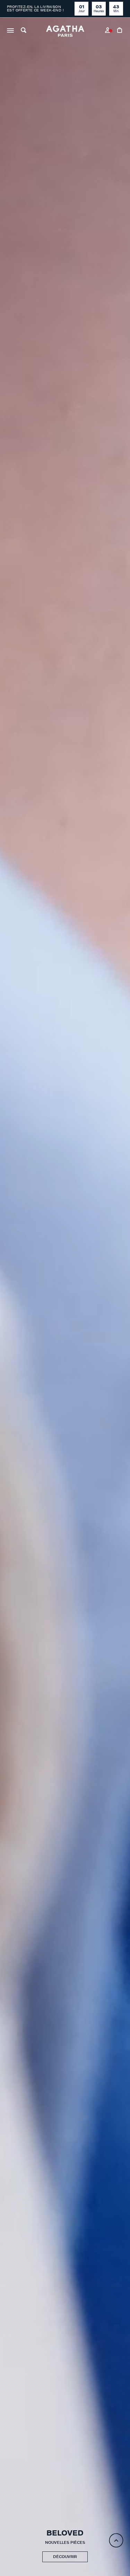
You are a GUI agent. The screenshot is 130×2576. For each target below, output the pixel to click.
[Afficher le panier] (120, 31)
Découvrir (65, 2557)
